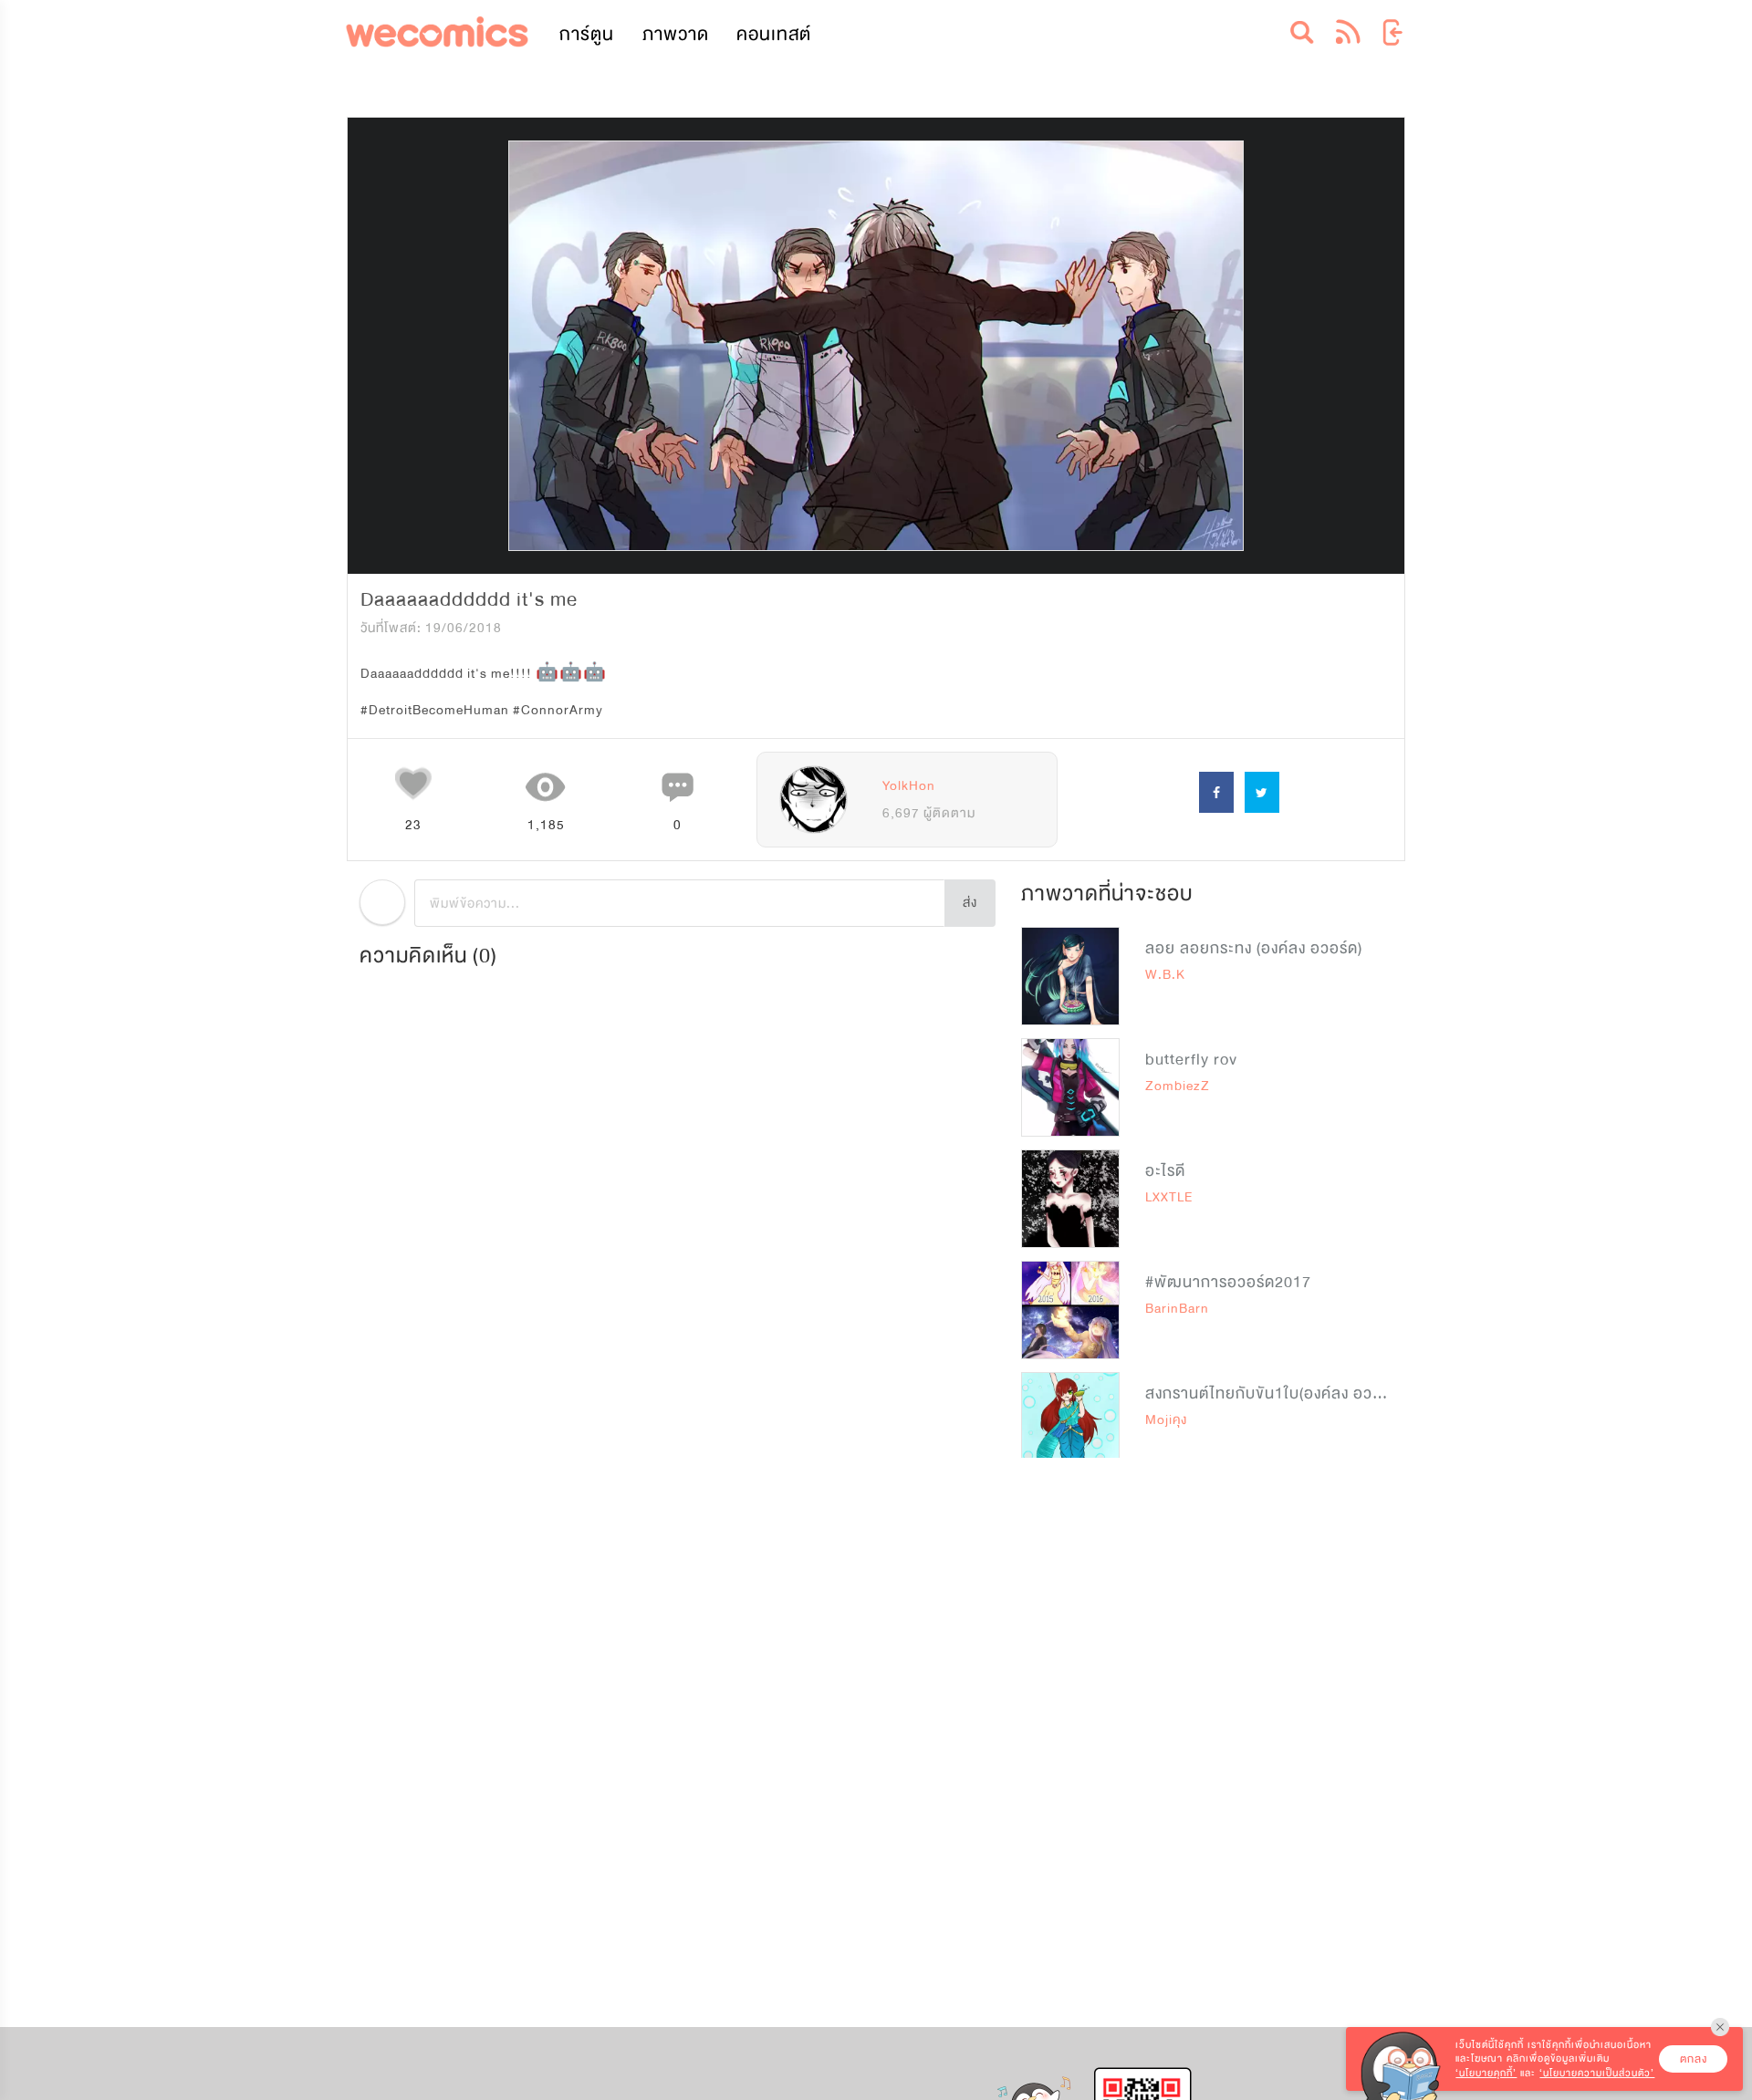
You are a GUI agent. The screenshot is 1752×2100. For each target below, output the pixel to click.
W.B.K (1165, 975)
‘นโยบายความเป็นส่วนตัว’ (1597, 2073)
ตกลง (1694, 2059)
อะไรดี (1165, 1171)
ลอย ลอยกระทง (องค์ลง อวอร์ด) (1254, 948)
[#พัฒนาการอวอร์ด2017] (1070, 1310)
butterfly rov (1191, 1060)
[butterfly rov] (1070, 1087)
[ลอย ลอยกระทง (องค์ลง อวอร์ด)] (1070, 976)
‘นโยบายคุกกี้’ (1486, 2073)
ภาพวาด (676, 34)
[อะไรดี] (1070, 1199)
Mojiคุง (1166, 1420)
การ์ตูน (587, 34)
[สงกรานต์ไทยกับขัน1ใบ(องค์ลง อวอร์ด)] (1070, 1421)
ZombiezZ (1178, 1086)
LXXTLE (1169, 1197)
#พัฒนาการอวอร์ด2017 (1228, 1282)
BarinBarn (1177, 1309)
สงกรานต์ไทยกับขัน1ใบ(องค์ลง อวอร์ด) (1275, 1393)
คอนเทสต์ (774, 34)
